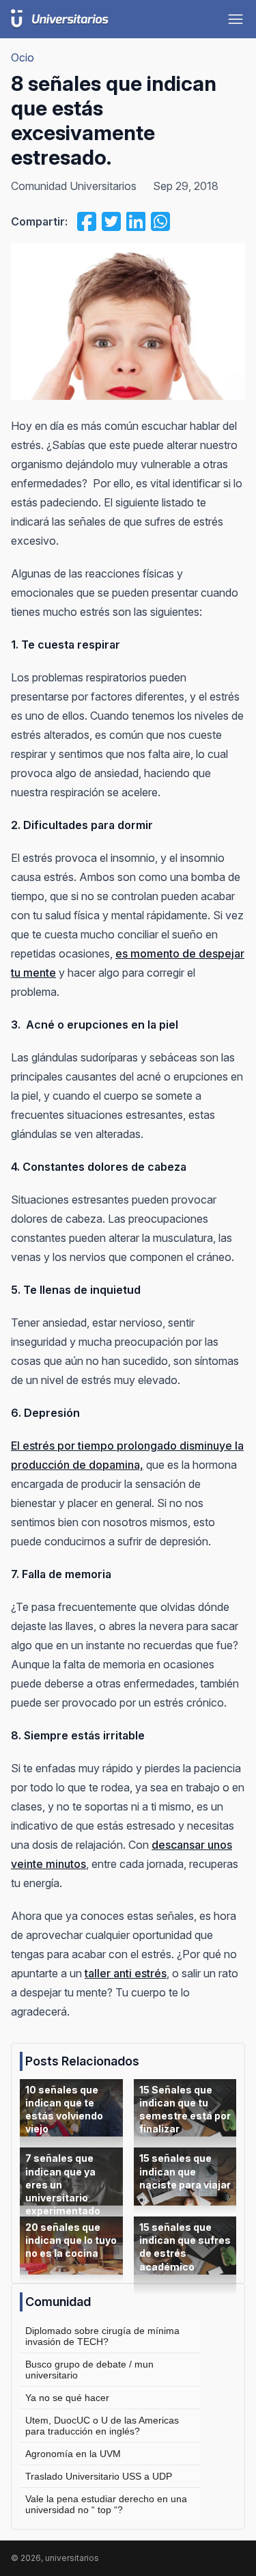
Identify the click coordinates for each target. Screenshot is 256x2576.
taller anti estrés (126, 1973)
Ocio (23, 57)
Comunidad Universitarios (74, 186)
